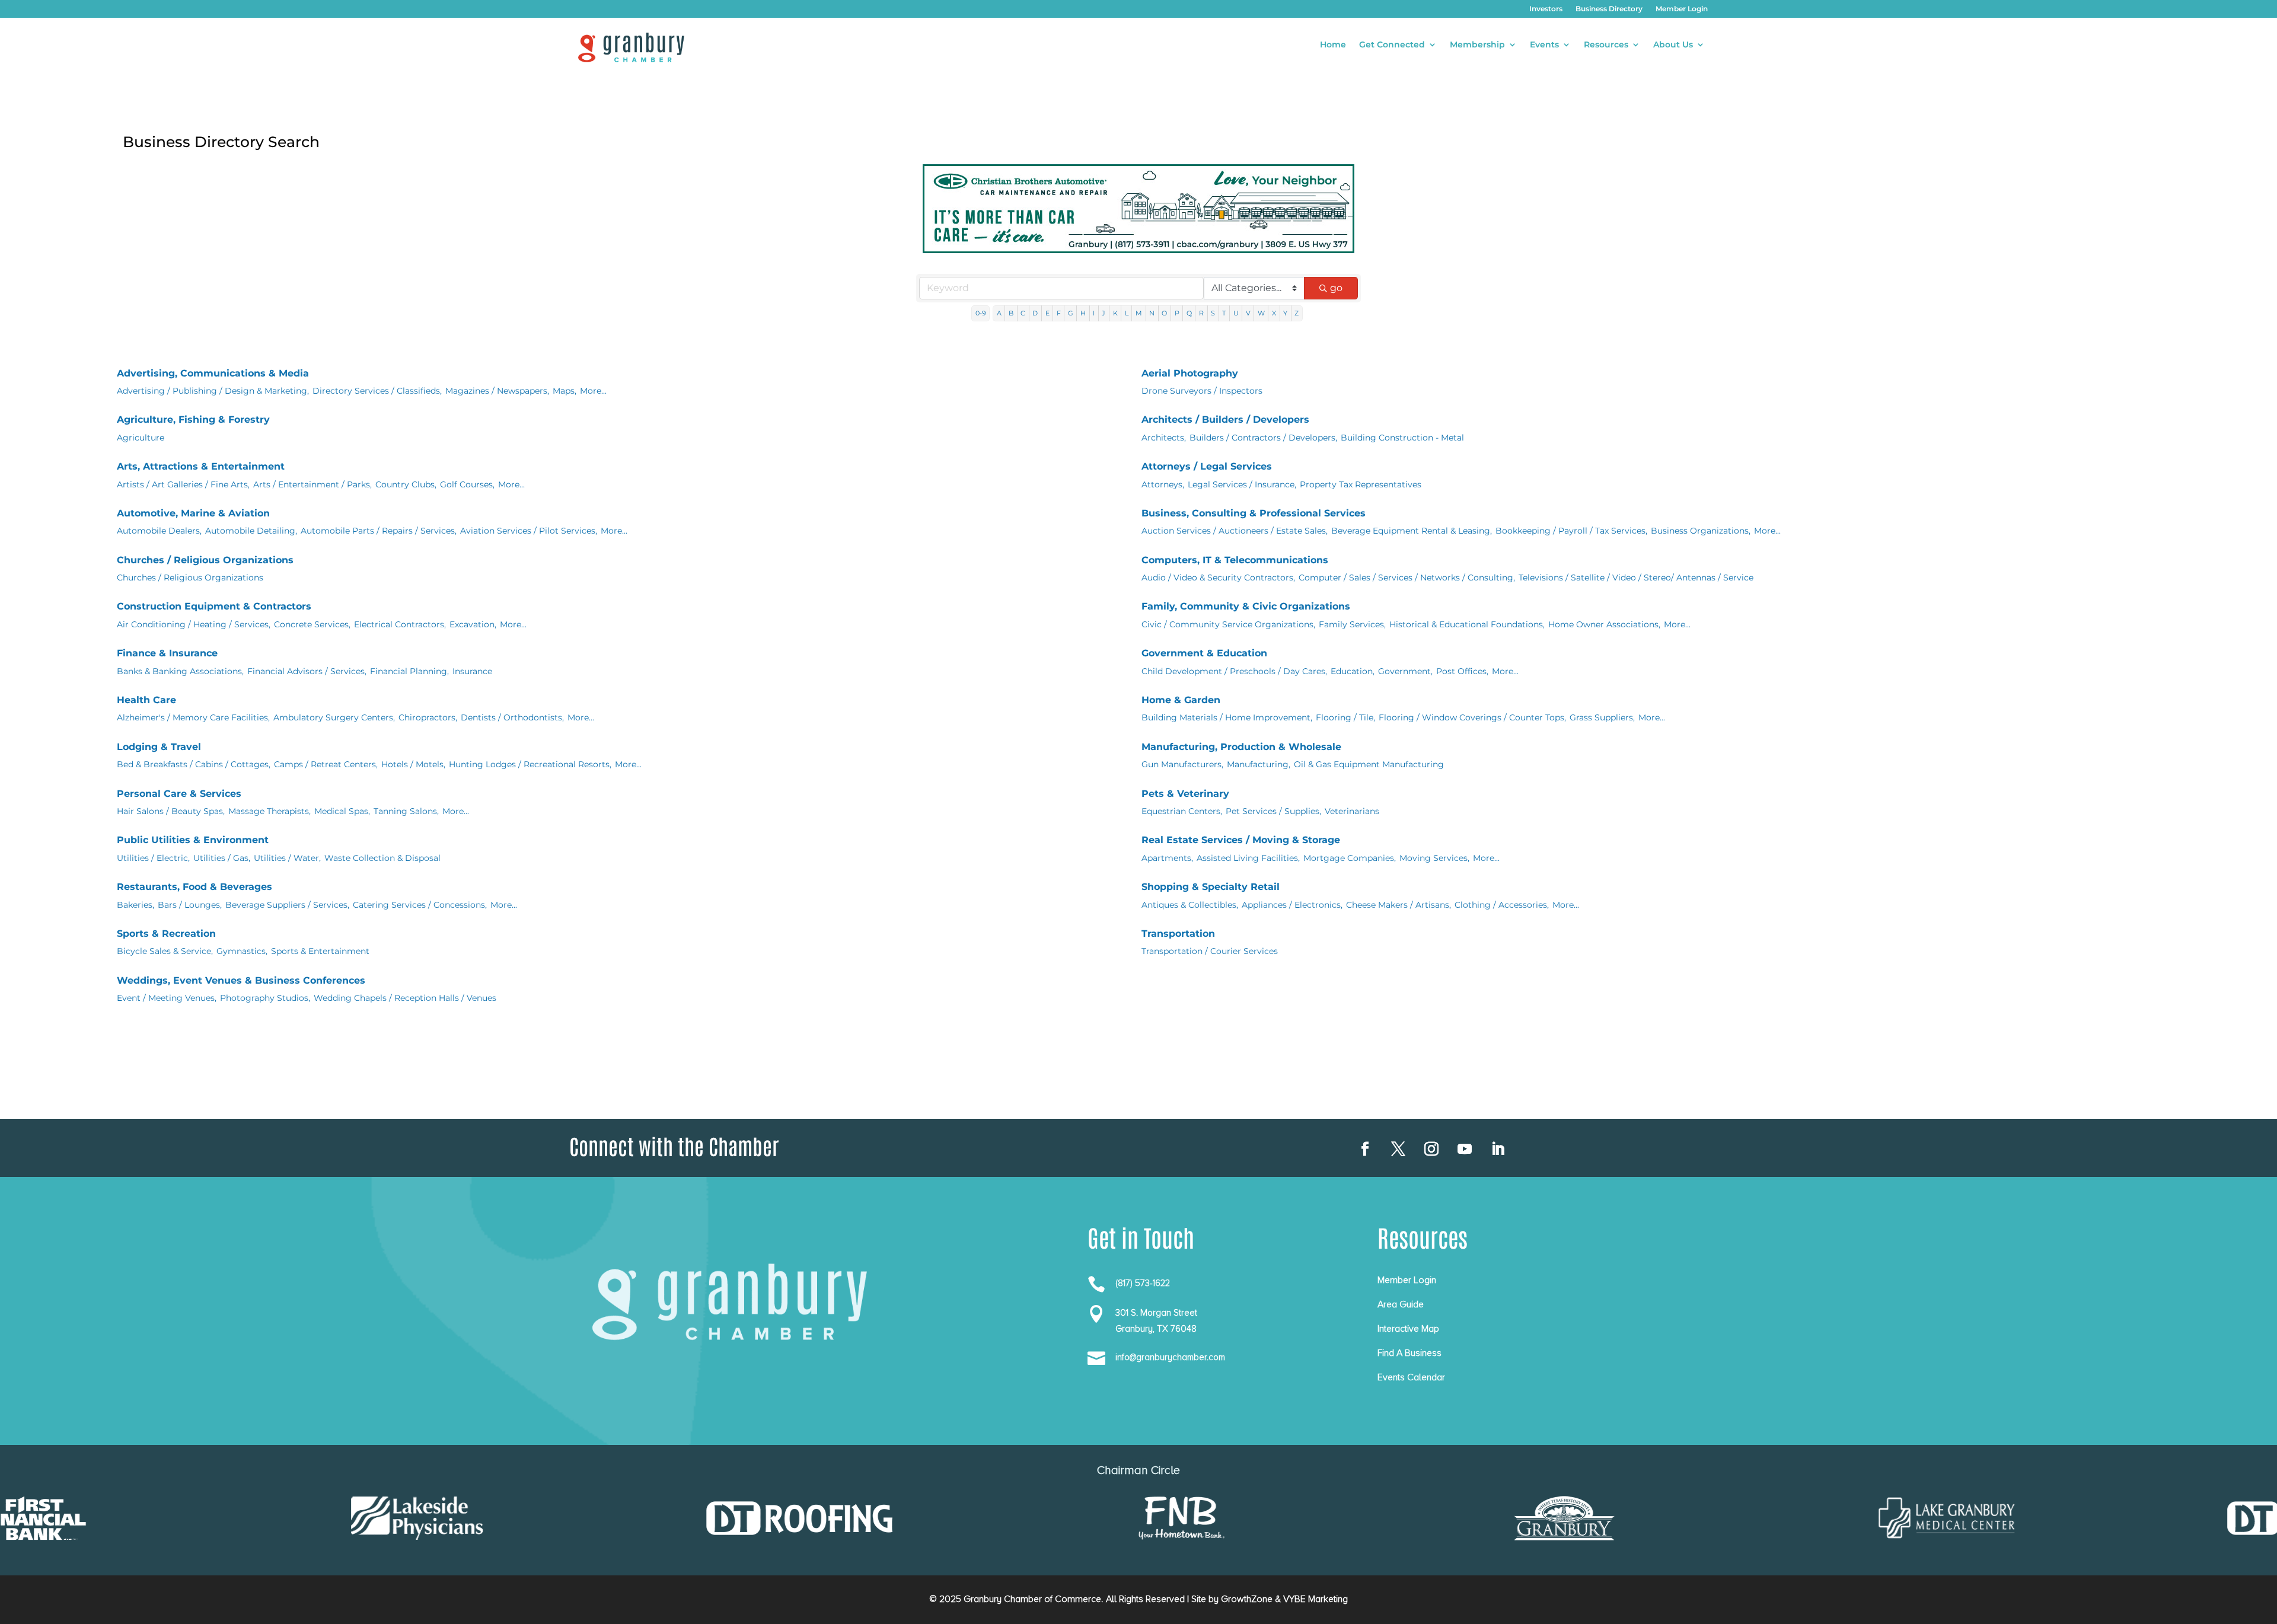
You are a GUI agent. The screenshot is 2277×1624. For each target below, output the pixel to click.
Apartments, (1167, 858)
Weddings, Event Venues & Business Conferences (241, 980)
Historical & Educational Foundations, (1467, 624)
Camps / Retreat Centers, (326, 764)
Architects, (1164, 438)
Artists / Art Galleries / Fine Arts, (183, 484)
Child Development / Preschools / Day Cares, (1234, 671)
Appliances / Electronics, (1292, 905)
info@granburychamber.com (1170, 1357)
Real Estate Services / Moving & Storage (1241, 840)
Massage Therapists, (270, 811)
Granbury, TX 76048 (1156, 1329)
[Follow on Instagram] (1431, 1149)
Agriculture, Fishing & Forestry (193, 419)
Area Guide (1401, 1304)
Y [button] (1285, 313)
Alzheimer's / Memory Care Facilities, (193, 717)
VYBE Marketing (1316, 1599)
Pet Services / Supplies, (1273, 811)
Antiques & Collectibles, (1190, 905)
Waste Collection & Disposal (382, 858)
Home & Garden (1181, 700)
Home (1333, 45)
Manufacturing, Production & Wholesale (1241, 747)
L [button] (1127, 313)
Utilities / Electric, (153, 858)
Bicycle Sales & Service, (165, 951)
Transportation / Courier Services (1210, 951)
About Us (1673, 45)
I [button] (1094, 313)
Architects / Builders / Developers (1225, 419)
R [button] (1201, 313)
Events (1544, 45)
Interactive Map (1408, 1329)
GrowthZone (1247, 1599)
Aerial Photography (1190, 373)
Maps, (565, 391)
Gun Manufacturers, (1182, 764)
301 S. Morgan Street (1156, 1313)
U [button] (1236, 313)
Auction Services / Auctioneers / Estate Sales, (1235, 531)
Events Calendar (1411, 1377)
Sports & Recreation (166, 934)
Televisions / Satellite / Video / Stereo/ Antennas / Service (1636, 578)
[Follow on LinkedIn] (1498, 1149)
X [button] (1274, 313)
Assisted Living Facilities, (1248, 858)
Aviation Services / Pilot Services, (529, 531)
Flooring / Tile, (1345, 717)
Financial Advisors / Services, (307, 671)
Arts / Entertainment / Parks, (312, 484)
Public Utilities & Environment (193, 840)
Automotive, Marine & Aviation (193, 513)
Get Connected (1392, 45)
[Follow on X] (1398, 1149)
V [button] (1248, 313)
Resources (1606, 45)
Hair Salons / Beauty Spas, (171, 811)
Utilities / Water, (287, 858)
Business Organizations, (1701, 531)
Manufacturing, (1259, 764)
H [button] (1083, 313)
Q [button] (1189, 313)
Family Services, (1352, 624)
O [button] (1164, 313)
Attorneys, (1163, 484)
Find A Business (1409, 1353)
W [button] (1261, 313)
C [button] (1023, 313)
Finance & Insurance (167, 653)
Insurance (472, 671)
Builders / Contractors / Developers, (1263, 438)
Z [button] (1297, 313)
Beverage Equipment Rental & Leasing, (1412, 531)
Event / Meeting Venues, (167, 998)
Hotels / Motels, (413, 764)
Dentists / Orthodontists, (512, 717)
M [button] (1139, 313)
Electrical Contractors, (400, 624)
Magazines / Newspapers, (497, 391)
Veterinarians (1352, 811)
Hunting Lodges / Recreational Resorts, (530, 764)
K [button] (1115, 313)
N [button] (1152, 313)
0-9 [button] (981, 313)
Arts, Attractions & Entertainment (201, 466)
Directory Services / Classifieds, (377, 391)
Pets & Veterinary (1185, 794)
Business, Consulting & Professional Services (1254, 513)
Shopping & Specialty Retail (1211, 887)
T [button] (1224, 313)
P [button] (1177, 313)
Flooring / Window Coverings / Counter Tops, (1472, 717)
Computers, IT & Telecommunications (1235, 560)
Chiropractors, (428, 717)
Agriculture (141, 438)
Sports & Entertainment (320, 951)
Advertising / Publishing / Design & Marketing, (213, 391)
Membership (1477, 45)
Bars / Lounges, (190, 905)
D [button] (1035, 313)
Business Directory (1609, 9)
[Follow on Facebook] (1365, 1149)
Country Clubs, (406, 484)
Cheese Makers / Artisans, (1399, 905)
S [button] (1213, 313)
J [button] (1104, 313)
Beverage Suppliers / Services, (287, 905)
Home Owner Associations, (1604, 624)
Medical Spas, (342, 811)
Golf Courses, (467, 484)
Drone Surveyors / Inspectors (1202, 391)
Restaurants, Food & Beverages (194, 887)
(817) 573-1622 (1143, 1283)
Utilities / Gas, (222, 858)
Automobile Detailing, (251, 531)
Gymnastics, (242, 951)
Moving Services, (1434, 858)
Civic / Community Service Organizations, (1228, 624)
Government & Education (1204, 653)
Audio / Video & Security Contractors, (1218, 578)
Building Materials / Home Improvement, (1227, 717)
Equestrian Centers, (1182, 811)
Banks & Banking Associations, (180, 671)
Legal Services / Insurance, (1242, 484)
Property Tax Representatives (1361, 484)
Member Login (1682, 9)
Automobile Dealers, (159, 531)
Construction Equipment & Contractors (214, 606)
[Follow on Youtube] (1465, 1149)
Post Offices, (1462, 671)
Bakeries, (135, 905)
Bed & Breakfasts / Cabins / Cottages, (194, 764)
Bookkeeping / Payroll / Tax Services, (1571, 531)
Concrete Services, (312, 624)
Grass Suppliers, (1602, 717)
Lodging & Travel (159, 747)
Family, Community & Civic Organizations (1246, 606)
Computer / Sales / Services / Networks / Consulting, (1407, 578)
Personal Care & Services (179, 794)
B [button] (1011, 313)
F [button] (1059, 313)
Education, (1353, 671)
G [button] (1071, 313)
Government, (1405, 671)
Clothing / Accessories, (1502, 905)
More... (593, 391)
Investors (1546, 9)
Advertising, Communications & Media (213, 373)
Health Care (146, 700)
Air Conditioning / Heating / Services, (194, 624)
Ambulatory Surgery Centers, (334, 717)
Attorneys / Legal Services (1207, 466)
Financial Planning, (409, 671)
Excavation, (473, 624)
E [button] (1047, 313)
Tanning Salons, (406, 811)
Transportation (1178, 934)
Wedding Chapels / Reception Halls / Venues (405, 998)
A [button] (999, 313)
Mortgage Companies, (1350, 858)
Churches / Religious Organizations (205, 560)
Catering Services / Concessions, (420, 905)
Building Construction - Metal (1402, 438)
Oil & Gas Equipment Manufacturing (1369, 764)
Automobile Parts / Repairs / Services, (379, 531)
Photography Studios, (265, 998)
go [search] (1336, 288)
